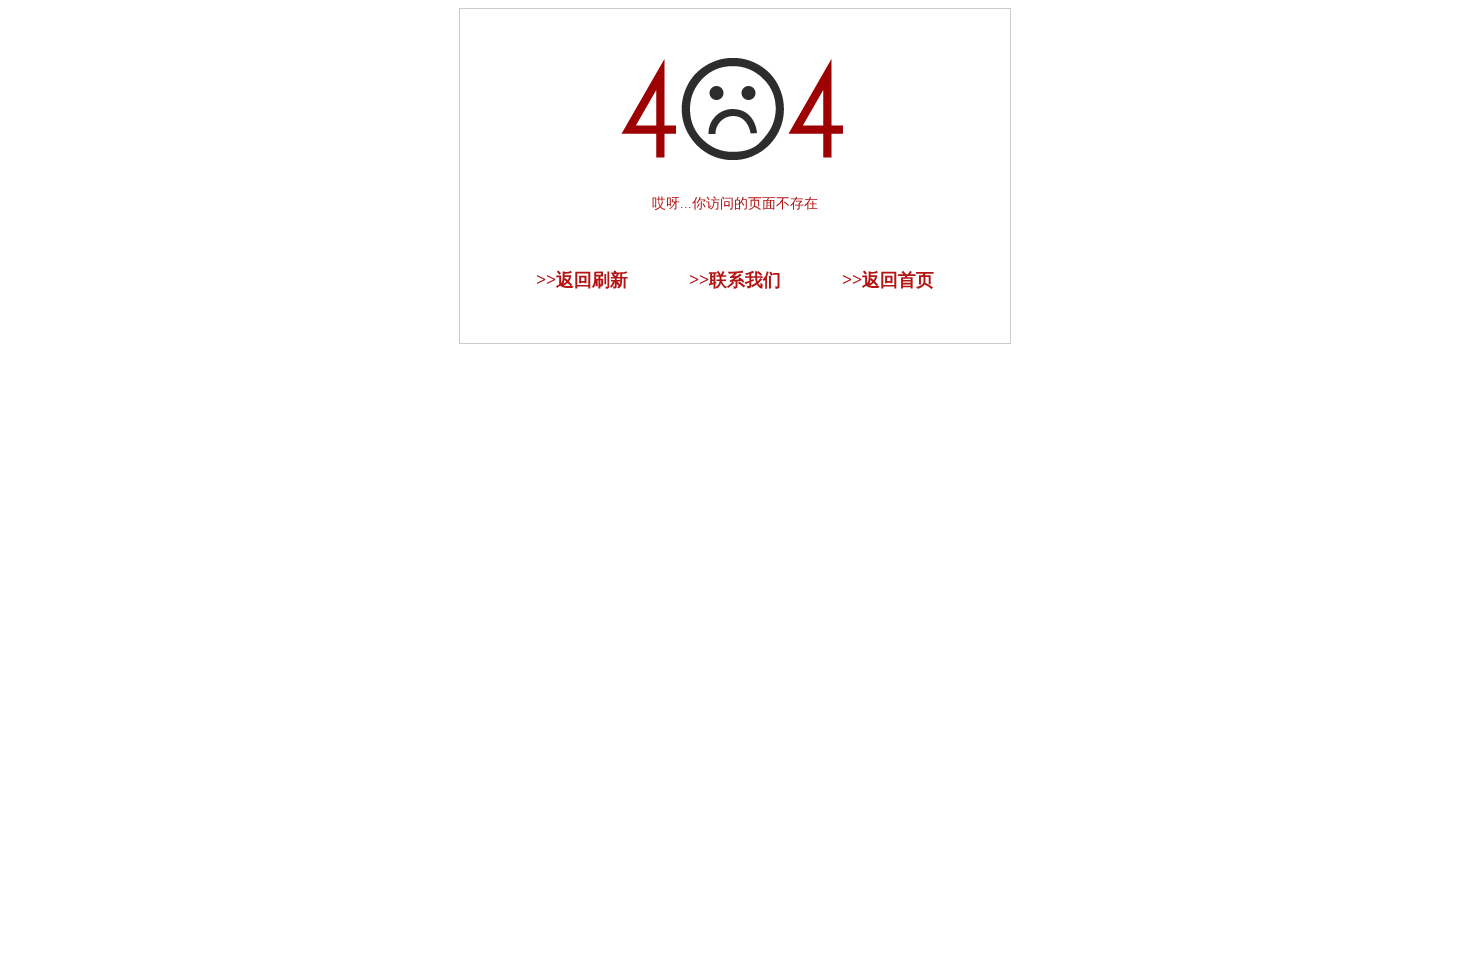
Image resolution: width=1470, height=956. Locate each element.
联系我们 (745, 280)
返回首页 (898, 280)
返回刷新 (592, 280)
